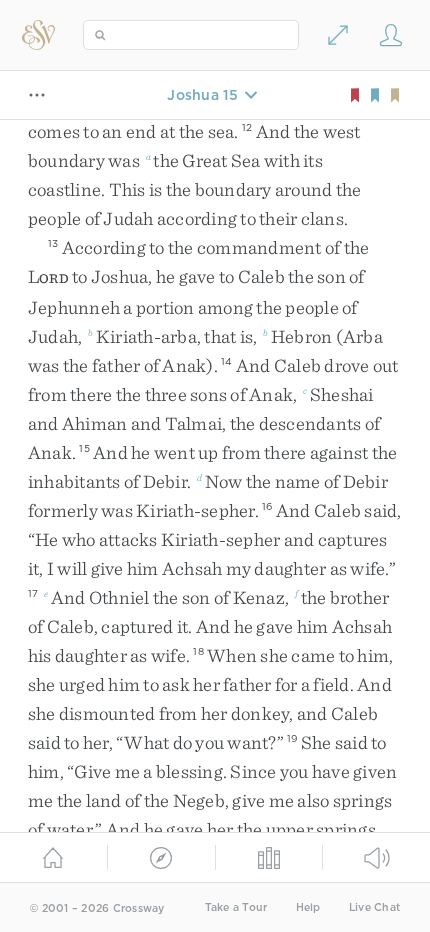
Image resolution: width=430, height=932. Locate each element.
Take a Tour (236, 907)
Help (308, 907)
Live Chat (374, 907)
